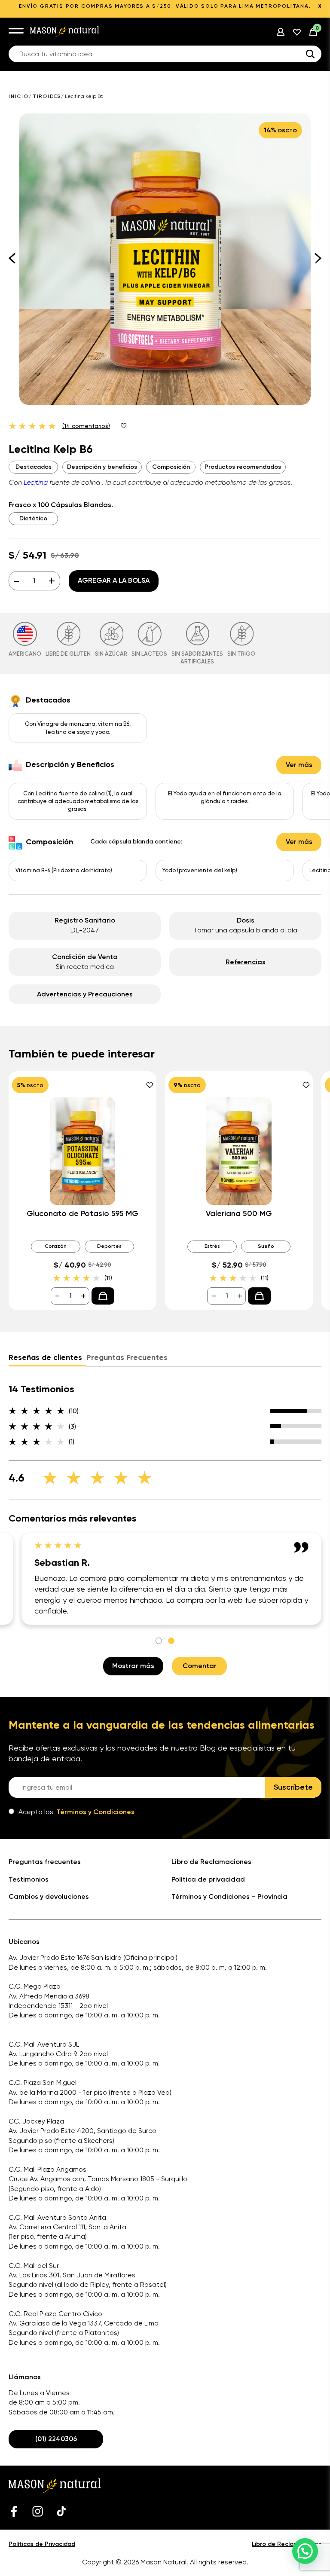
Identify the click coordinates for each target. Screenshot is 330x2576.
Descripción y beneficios (102, 467)
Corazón (56, 1246)
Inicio (19, 96)
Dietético (33, 518)
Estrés (212, 1246)
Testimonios (29, 1879)
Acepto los (76, 1812)
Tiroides (47, 96)
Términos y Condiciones (95, 1812)
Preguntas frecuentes (45, 1862)
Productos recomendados (243, 467)
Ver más (299, 765)
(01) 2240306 (56, 2439)
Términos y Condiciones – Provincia (229, 1896)
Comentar (200, 1666)
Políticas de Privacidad (42, 2544)
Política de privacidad (208, 1879)
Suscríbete (293, 1787)
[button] (305, 2551)
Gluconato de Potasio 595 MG (82, 1214)
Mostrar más (133, 1666)
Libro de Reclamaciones (211, 1862)
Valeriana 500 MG (239, 1214)
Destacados (34, 467)
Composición (171, 467)
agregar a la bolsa (114, 580)
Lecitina (36, 482)
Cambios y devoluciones (49, 1896)
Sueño (266, 1246)
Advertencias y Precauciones (85, 994)
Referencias (246, 962)
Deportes (109, 1246)
